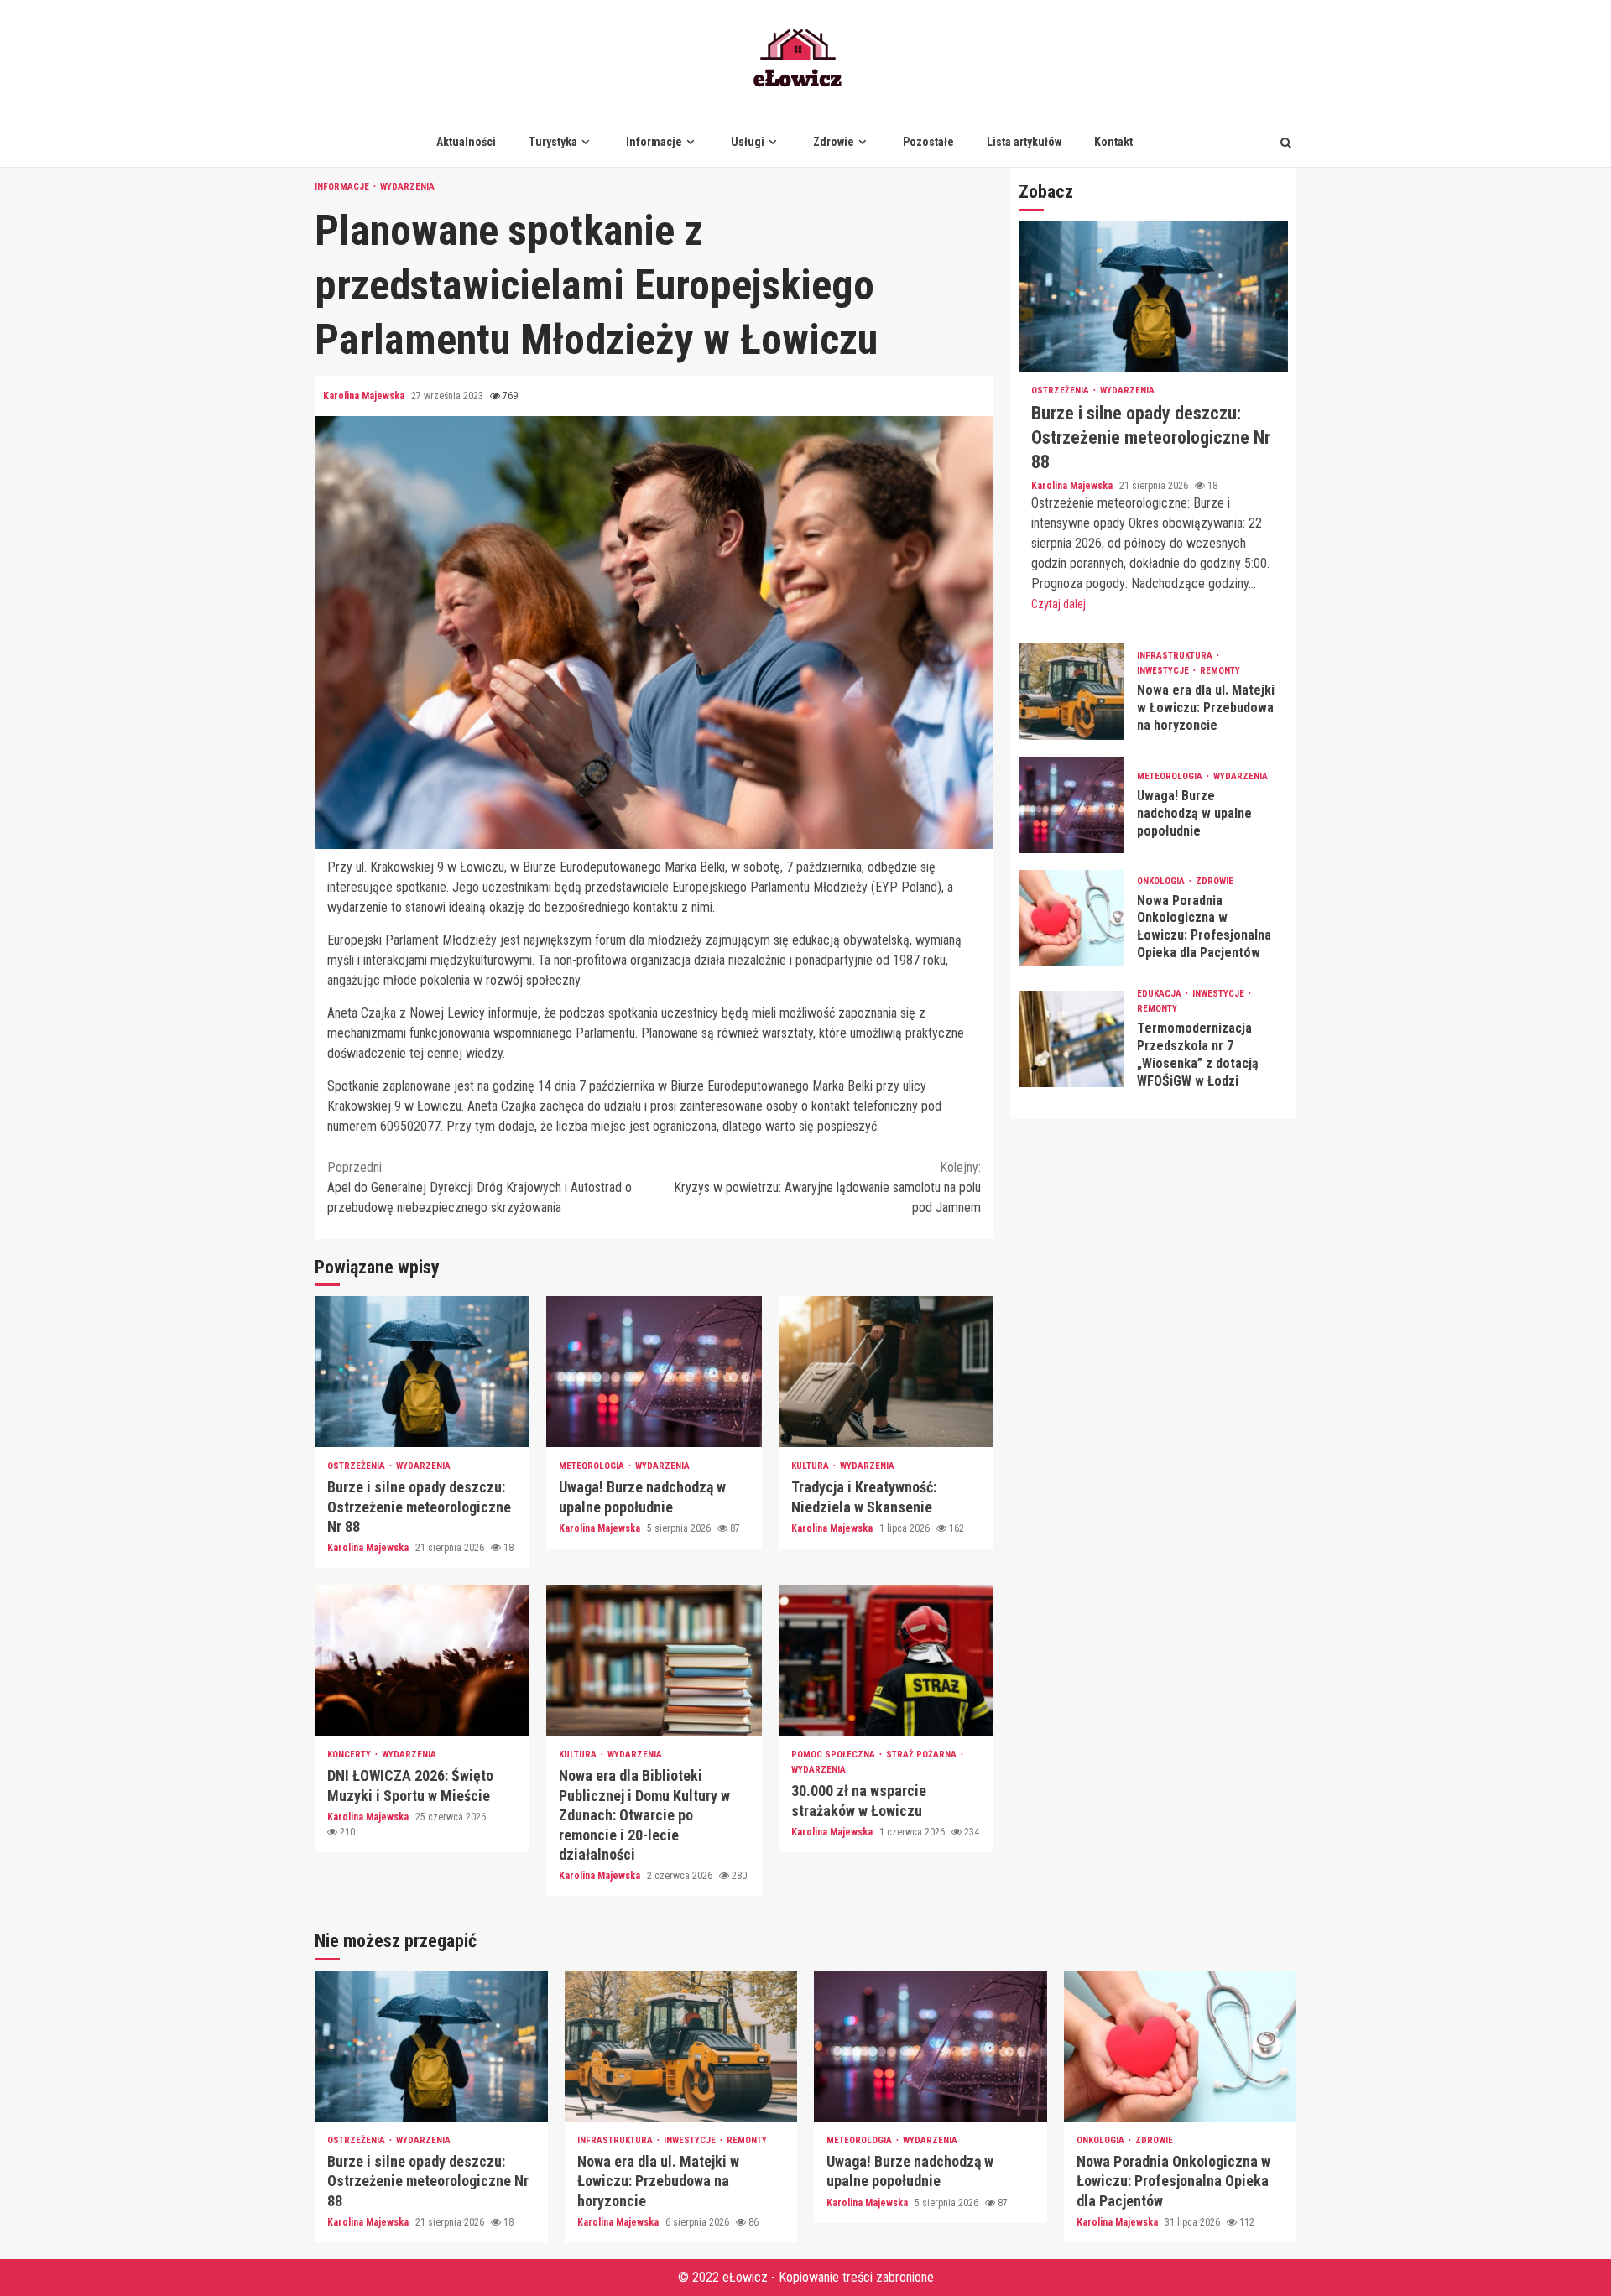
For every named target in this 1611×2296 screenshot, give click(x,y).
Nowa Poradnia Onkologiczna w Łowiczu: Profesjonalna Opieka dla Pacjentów (1071, 918)
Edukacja (1160, 994)
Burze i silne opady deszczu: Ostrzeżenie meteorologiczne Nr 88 (422, 1372)
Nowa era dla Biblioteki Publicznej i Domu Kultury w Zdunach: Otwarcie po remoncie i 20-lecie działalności (654, 1660)
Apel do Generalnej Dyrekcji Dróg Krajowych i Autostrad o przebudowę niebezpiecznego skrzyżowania (480, 1187)
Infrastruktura (1176, 656)
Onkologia (1162, 881)
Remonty (1220, 671)
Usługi (748, 142)
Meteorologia (593, 1466)
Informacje (654, 142)
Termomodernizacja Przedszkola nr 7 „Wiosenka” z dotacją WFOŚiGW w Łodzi (1071, 1039)
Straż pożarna (923, 1755)
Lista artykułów (1024, 142)
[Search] (1286, 143)
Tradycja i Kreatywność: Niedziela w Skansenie (886, 1372)
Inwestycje (1164, 671)
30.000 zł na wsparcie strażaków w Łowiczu (886, 1660)
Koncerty (350, 1755)
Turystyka (553, 142)
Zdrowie (834, 142)
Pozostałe (928, 142)
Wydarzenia (407, 187)
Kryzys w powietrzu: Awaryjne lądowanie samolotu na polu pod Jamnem (827, 1187)
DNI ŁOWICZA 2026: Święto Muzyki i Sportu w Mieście (422, 1660)
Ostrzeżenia (357, 1466)
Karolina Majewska (365, 396)
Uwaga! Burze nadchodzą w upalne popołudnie (654, 1372)
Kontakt (1113, 142)
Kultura (811, 1466)
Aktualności (466, 142)
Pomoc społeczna (834, 1755)
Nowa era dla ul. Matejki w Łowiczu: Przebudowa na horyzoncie (1071, 692)
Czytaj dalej (1058, 604)
